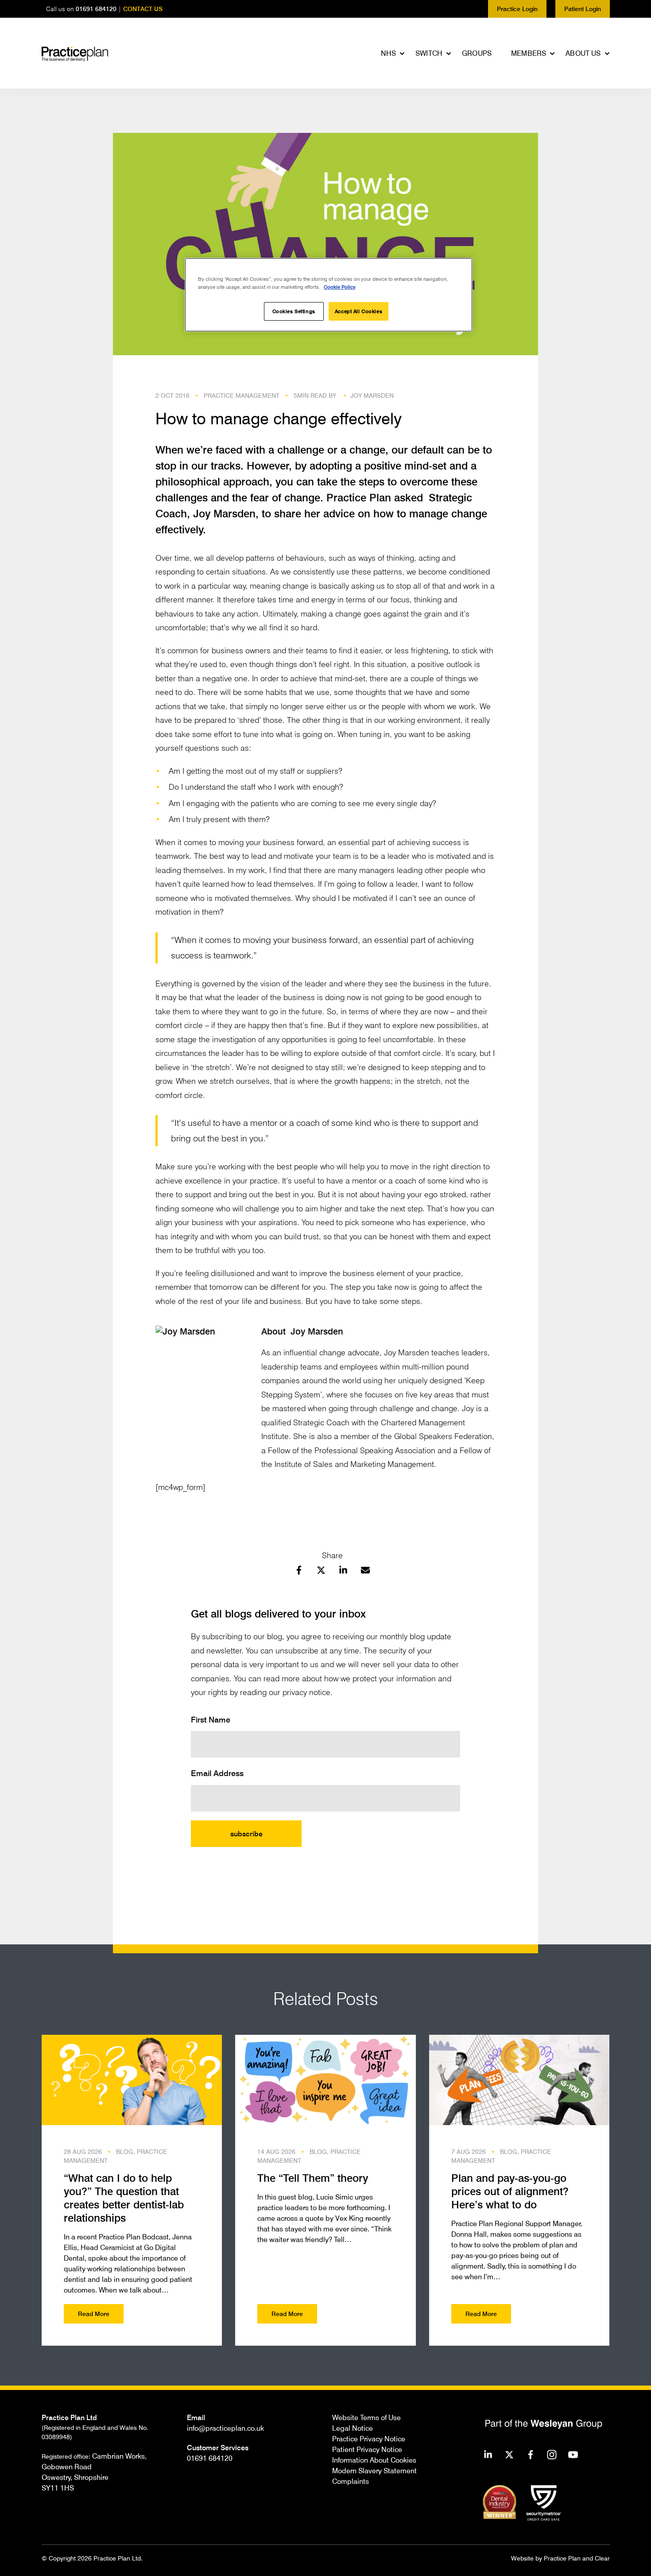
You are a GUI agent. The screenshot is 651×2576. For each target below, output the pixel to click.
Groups (477, 53)
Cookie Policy (340, 287)
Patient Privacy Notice (367, 2449)
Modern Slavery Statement (374, 2471)
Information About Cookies (374, 2460)
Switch (429, 53)
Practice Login (517, 9)
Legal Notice (353, 2428)
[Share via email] (365, 1571)
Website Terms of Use (366, 2417)
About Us (583, 53)
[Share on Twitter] (321, 1571)
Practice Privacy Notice (369, 2439)
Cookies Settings (294, 311)
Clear (602, 2558)
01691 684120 (96, 9)
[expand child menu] (403, 54)
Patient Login (583, 9)
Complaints (351, 2481)
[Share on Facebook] (299, 1571)
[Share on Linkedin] (343, 1571)
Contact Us (143, 9)
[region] (329, 295)
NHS (388, 53)
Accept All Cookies (358, 311)
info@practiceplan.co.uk (225, 2428)
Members (529, 53)
